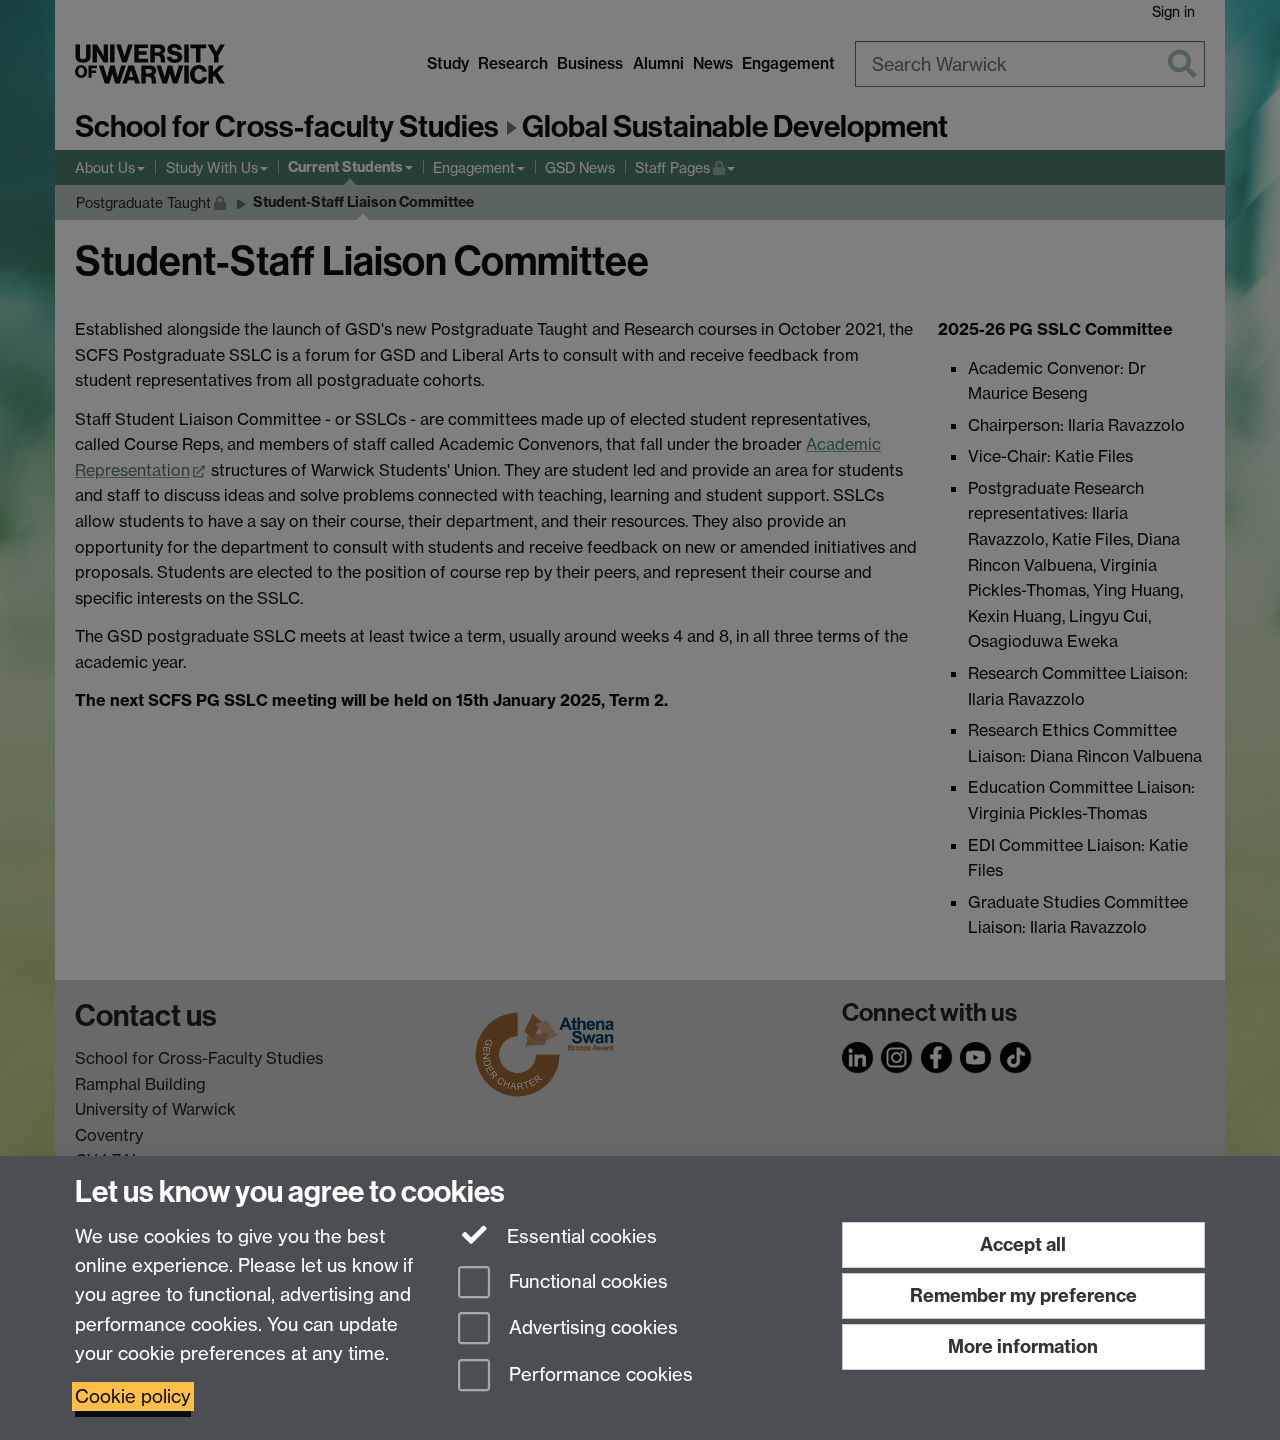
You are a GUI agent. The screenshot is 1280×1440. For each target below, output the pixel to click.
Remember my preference (1023, 1295)
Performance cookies (598, 1375)
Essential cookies (579, 1236)
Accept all (1023, 1244)
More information (1023, 1346)
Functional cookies (586, 1281)
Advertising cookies (591, 1328)
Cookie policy (133, 1396)
